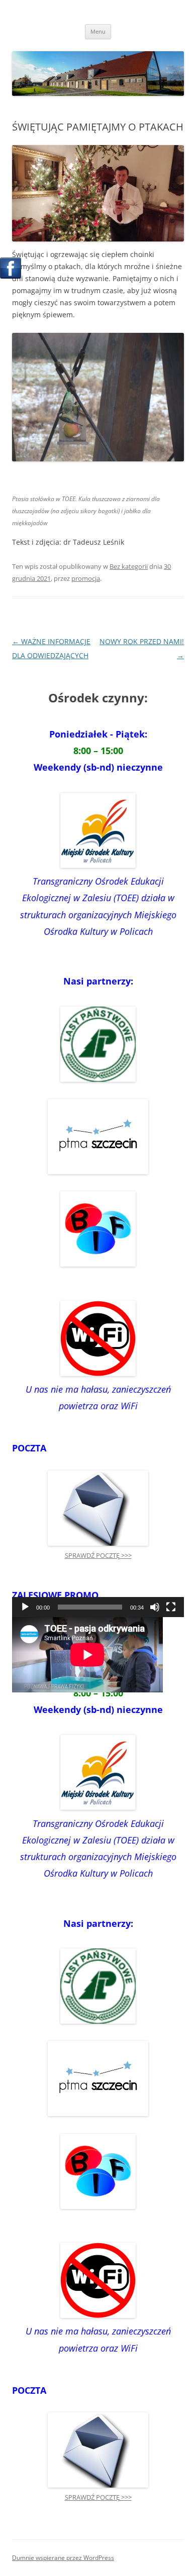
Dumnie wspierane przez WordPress (63, 2558)
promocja (86, 578)
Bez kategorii (129, 566)
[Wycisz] (155, 1607)
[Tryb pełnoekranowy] (171, 1607)
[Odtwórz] (25, 1607)
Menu (98, 31)
